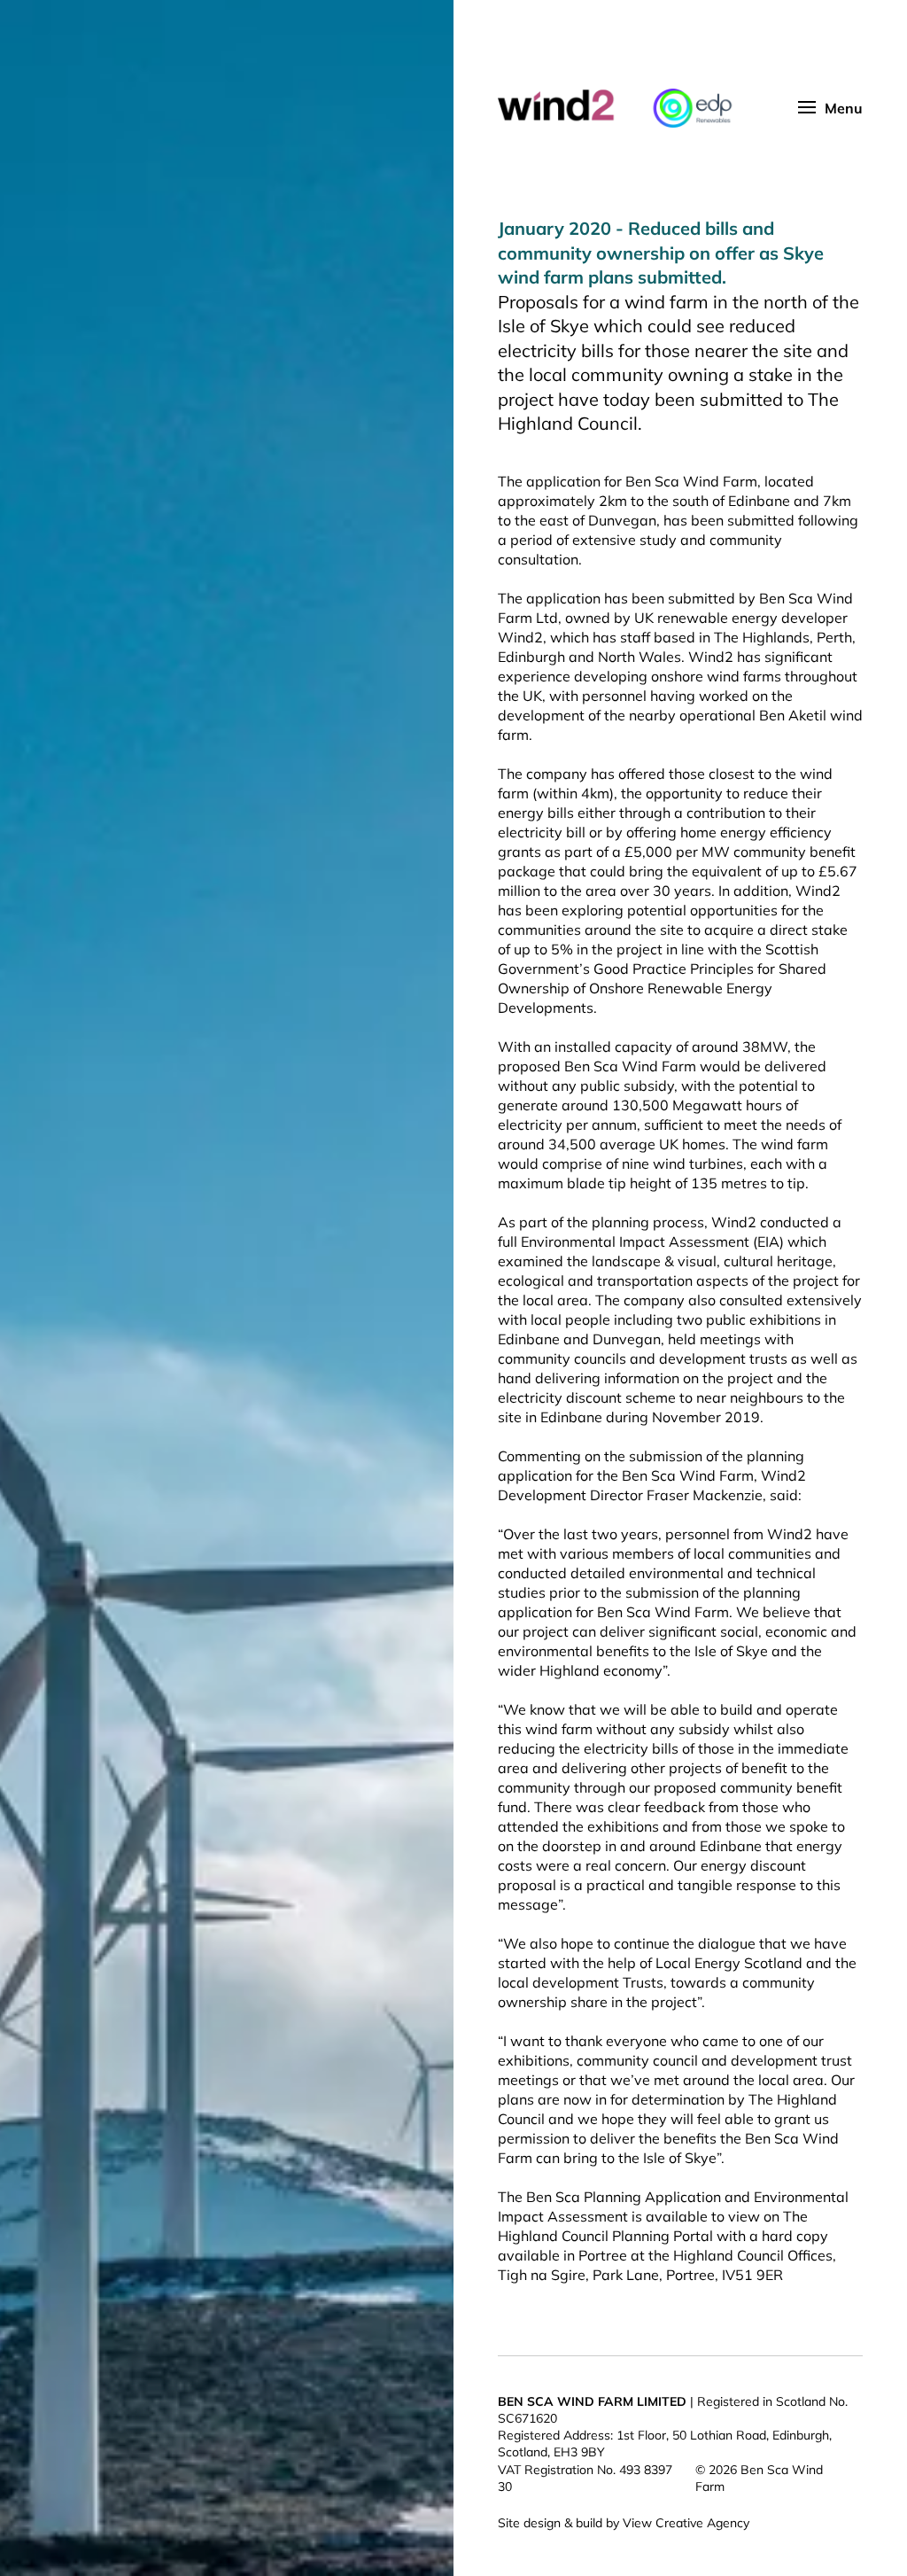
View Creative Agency (686, 2523)
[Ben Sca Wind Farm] (644, 108)
